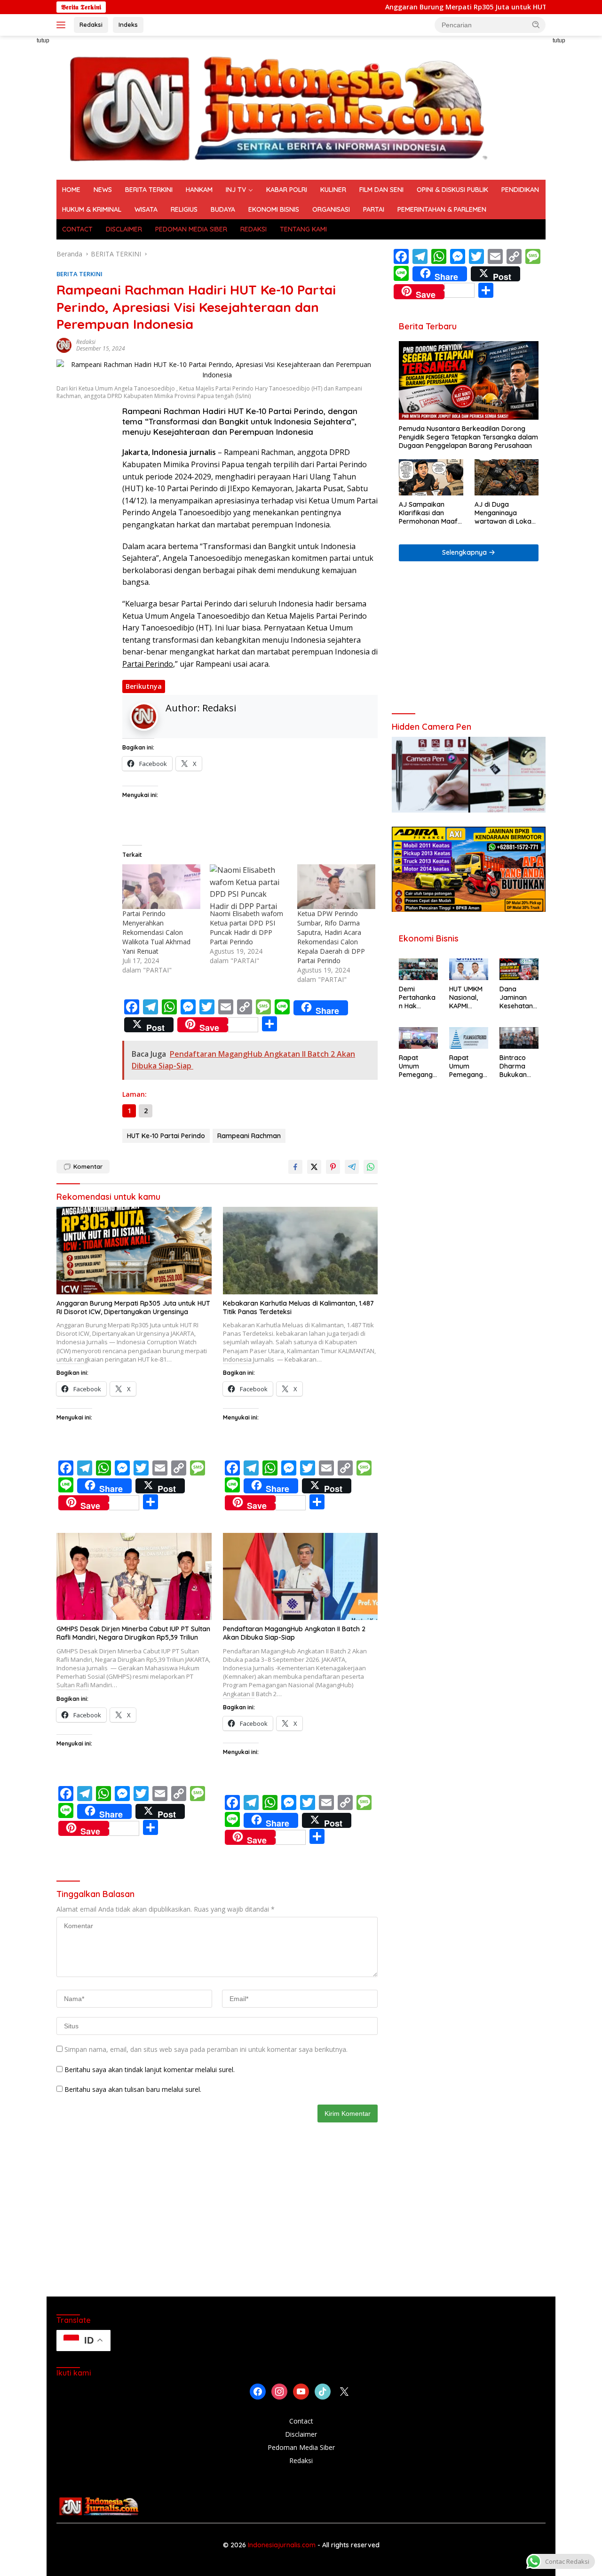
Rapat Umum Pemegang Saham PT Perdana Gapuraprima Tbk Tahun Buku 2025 (418, 1066)
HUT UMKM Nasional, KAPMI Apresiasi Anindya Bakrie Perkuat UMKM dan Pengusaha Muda (467, 998)
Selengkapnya (465, 552)
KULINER (333, 190)
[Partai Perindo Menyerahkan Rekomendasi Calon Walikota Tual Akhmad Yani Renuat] (161, 887)
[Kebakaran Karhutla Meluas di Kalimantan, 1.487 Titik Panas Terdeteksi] (301, 1250)
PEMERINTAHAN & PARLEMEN (442, 209)
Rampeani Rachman (249, 1136)
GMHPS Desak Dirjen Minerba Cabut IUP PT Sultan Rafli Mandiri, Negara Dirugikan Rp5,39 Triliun (133, 1633)
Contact (301, 2421)
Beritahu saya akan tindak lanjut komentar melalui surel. (150, 2070)
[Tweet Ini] (314, 1167)
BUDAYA (223, 209)
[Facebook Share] (295, 1167)
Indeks (128, 24)
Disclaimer (301, 2434)
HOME (71, 190)
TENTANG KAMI (303, 229)
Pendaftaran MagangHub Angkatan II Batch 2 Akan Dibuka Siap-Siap (294, 1633)
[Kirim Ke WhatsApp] (371, 1167)
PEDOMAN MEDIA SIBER (191, 229)
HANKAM (199, 190)
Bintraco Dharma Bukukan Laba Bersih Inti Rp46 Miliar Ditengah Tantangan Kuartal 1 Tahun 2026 (518, 1066)
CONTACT (77, 229)
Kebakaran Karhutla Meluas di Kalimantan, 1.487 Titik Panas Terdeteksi (298, 1308)
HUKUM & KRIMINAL (92, 209)
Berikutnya (144, 686)
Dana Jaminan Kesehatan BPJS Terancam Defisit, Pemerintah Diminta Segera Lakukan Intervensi (517, 998)
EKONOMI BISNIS (274, 209)
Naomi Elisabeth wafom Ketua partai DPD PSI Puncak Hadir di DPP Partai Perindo (246, 928)
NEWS (103, 190)
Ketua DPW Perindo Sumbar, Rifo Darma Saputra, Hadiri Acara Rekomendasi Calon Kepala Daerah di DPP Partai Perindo (331, 937)
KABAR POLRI (287, 190)
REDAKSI (253, 229)
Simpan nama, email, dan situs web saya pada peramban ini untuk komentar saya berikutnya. (206, 2049)
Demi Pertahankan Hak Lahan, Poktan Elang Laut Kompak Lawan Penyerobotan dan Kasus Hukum (417, 998)
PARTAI (374, 209)
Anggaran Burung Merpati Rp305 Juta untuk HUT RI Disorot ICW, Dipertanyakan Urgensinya (133, 1308)
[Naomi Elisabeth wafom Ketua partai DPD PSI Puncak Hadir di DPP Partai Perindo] (249, 887)
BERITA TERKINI (149, 190)
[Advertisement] (469, 641)
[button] (536, 24)
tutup (43, 40)
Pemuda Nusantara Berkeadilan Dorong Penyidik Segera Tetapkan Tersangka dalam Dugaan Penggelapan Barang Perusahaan (468, 437)
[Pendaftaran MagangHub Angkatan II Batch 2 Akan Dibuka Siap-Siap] (301, 1576)
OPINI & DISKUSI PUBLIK (452, 190)
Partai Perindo (148, 664)
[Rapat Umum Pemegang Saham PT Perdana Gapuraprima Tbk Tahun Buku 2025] (418, 1038)
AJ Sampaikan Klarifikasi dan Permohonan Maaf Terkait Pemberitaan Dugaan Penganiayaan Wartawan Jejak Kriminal (431, 513)
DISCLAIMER (124, 229)
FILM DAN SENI (381, 190)
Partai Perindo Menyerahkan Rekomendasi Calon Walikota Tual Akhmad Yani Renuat (156, 932)
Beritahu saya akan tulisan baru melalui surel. (133, 2089)
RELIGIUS (184, 209)
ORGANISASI (331, 209)
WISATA (146, 209)
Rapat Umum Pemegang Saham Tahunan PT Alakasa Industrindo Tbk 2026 (468, 1066)
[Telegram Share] (352, 1167)
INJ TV (236, 190)
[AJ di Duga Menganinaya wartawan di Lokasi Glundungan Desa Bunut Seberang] (507, 477)
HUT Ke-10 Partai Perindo (166, 1136)
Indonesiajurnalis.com (283, 2545)
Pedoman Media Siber (301, 2447)
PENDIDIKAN (520, 190)
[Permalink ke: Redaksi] (64, 344)
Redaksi (91, 24)
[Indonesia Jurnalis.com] (277, 107)
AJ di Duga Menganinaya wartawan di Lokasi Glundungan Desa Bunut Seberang (505, 513)
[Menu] (63, 25)
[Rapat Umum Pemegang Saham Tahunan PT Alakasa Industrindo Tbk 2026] (469, 1038)
